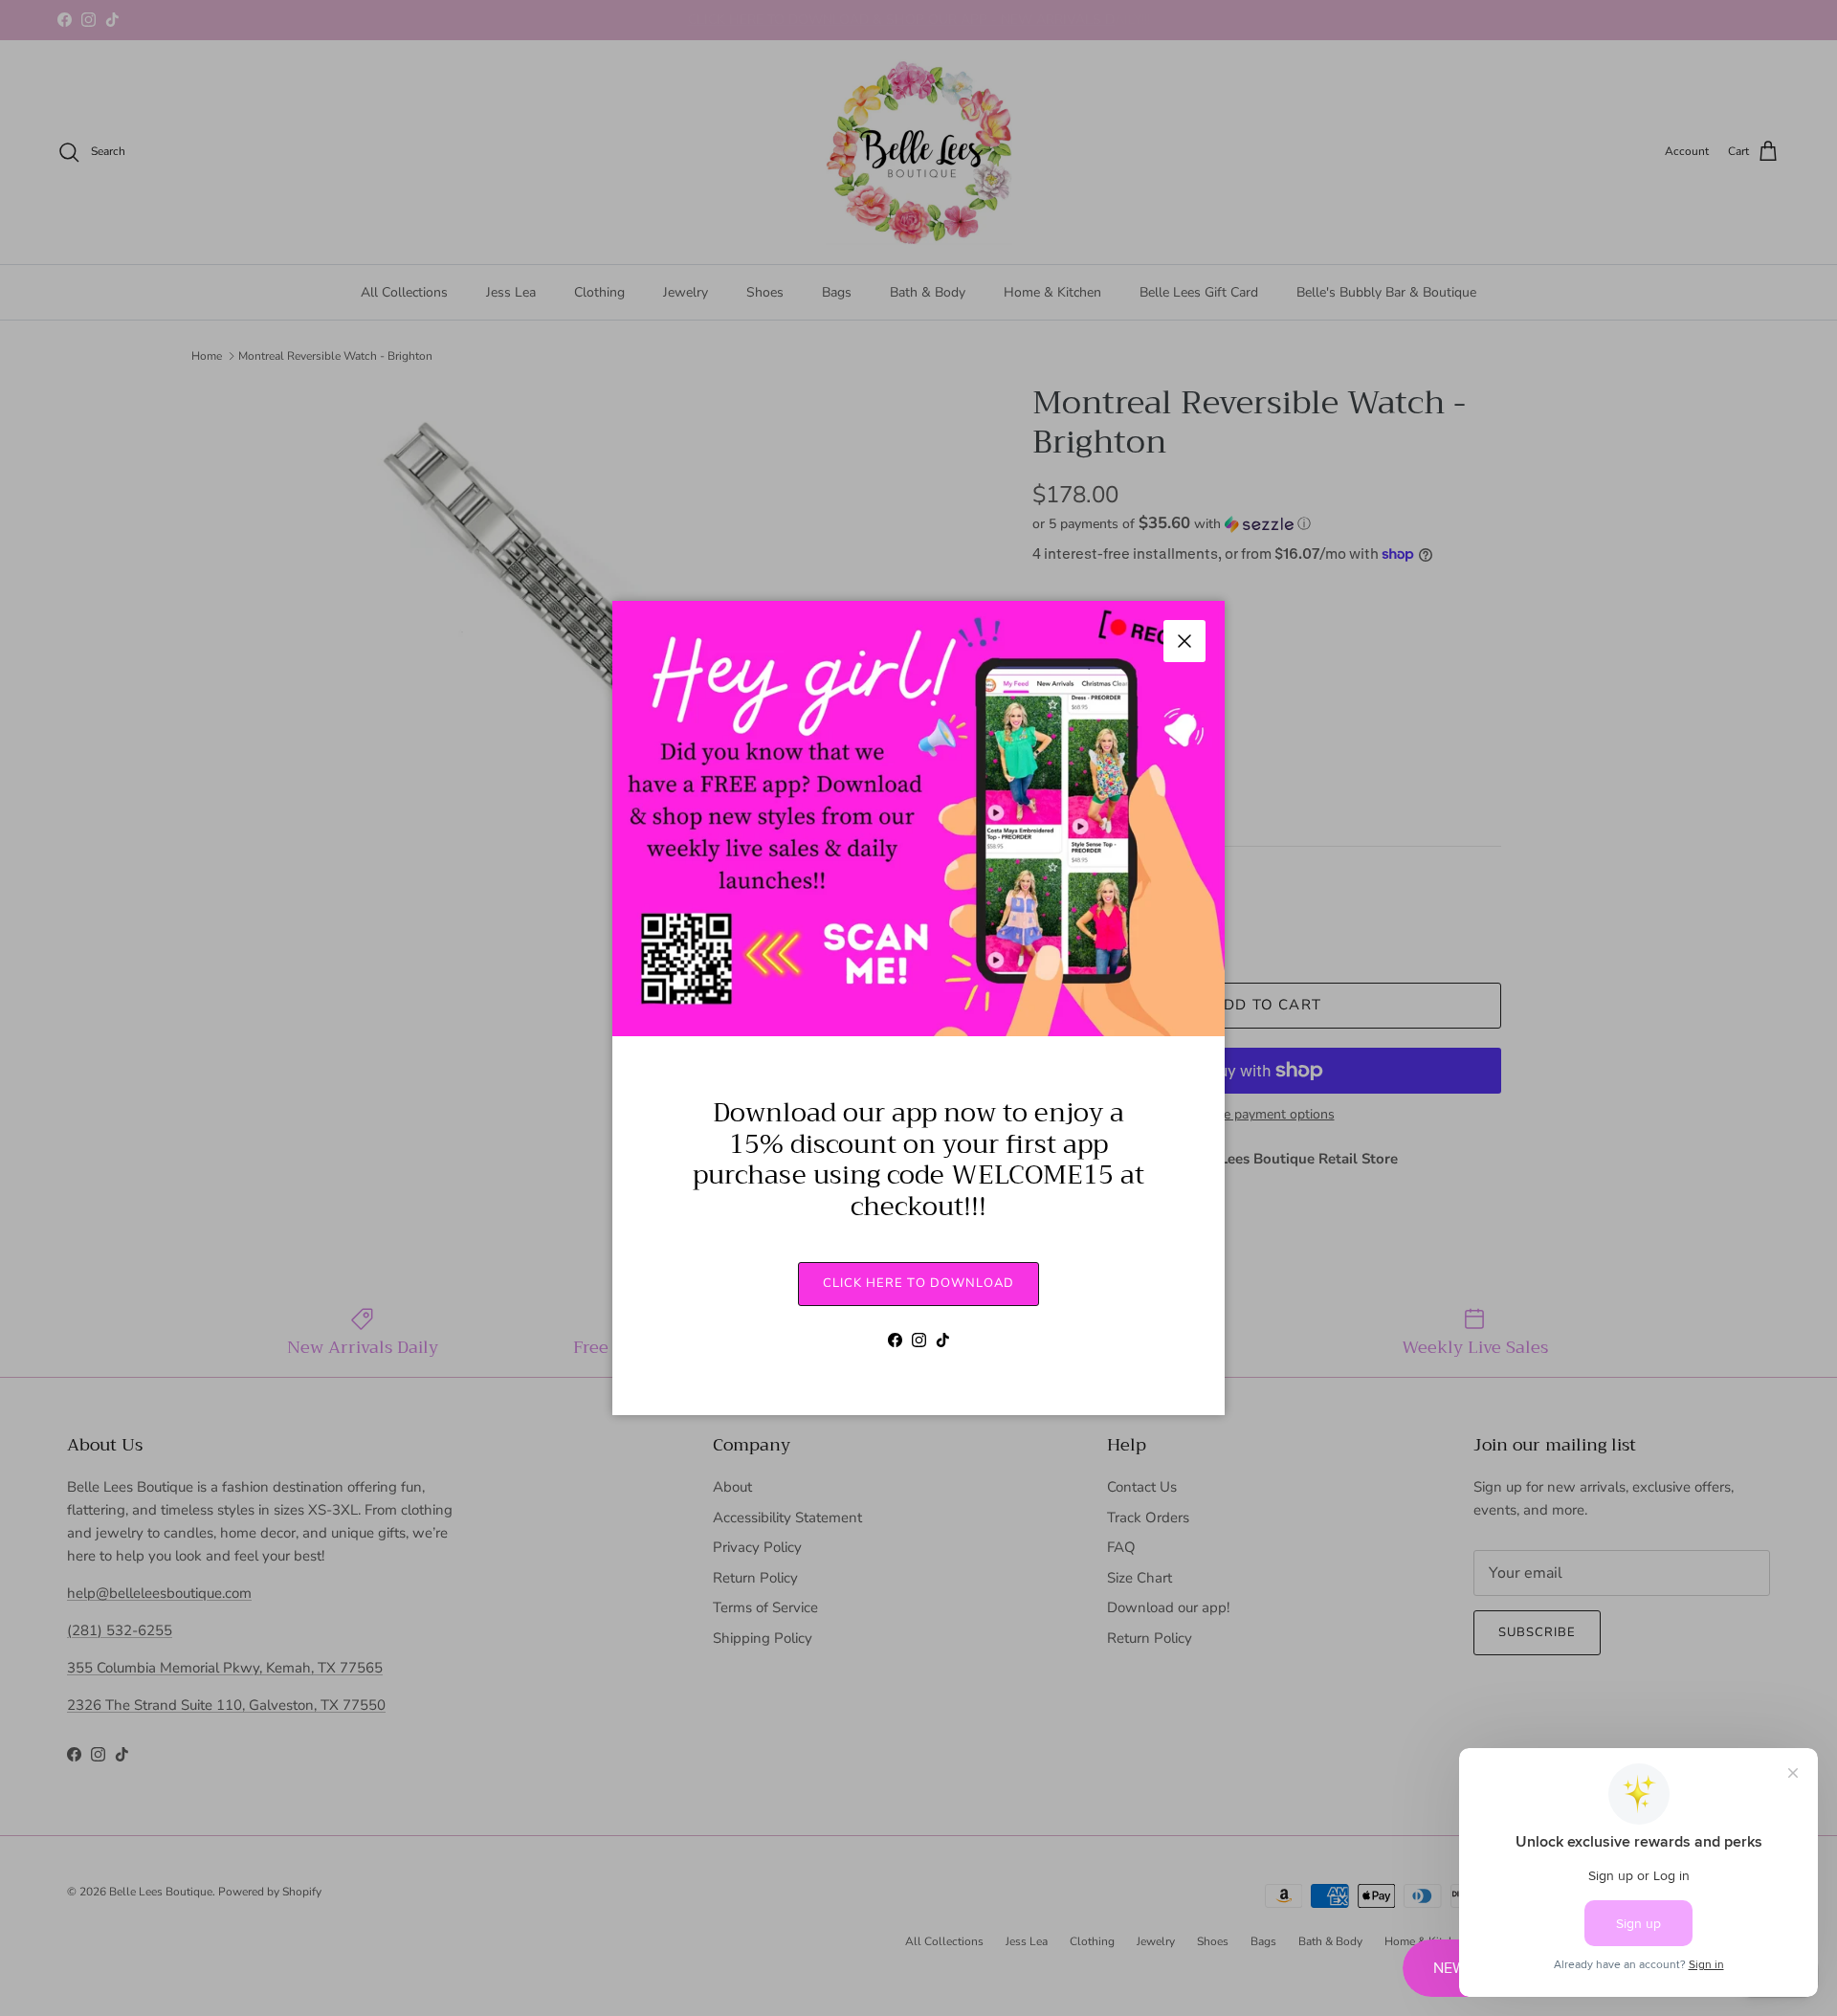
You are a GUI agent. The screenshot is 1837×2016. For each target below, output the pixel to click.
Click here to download (918, 1283)
